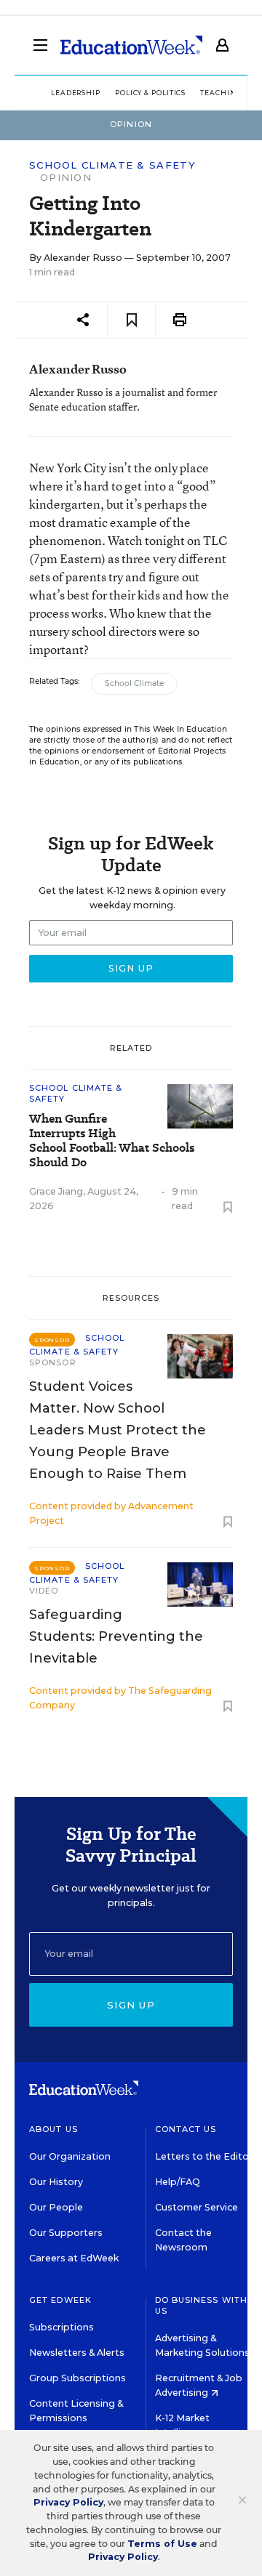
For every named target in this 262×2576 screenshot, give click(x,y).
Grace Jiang (56, 1191)
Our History (56, 2182)
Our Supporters (66, 2233)
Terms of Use (162, 2544)
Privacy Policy (68, 2502)
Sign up (131, 2005)
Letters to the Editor (204, 2156)
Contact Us (186, 2129)
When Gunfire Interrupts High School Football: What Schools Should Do (112, 1141)
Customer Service (196, 2207)
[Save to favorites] (131, 320)
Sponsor (53, 1362)
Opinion (66, 177)
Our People (56, 2207)
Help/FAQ (178, 2182)
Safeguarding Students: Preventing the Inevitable (116, 1636)
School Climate (134, 683)
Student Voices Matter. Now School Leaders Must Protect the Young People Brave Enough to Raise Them (118, 1430)
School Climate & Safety (112, 165)
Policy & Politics (150, 93)
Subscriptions (61, 2327)
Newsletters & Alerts (77, 2353)
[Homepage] (131, 45)
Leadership (76, 93)
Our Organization (70, 2156)
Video (44, 1591)
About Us (53, 2129)
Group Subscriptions (78, 2378)
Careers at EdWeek (74, 2258)
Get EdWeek (60, 2300)
